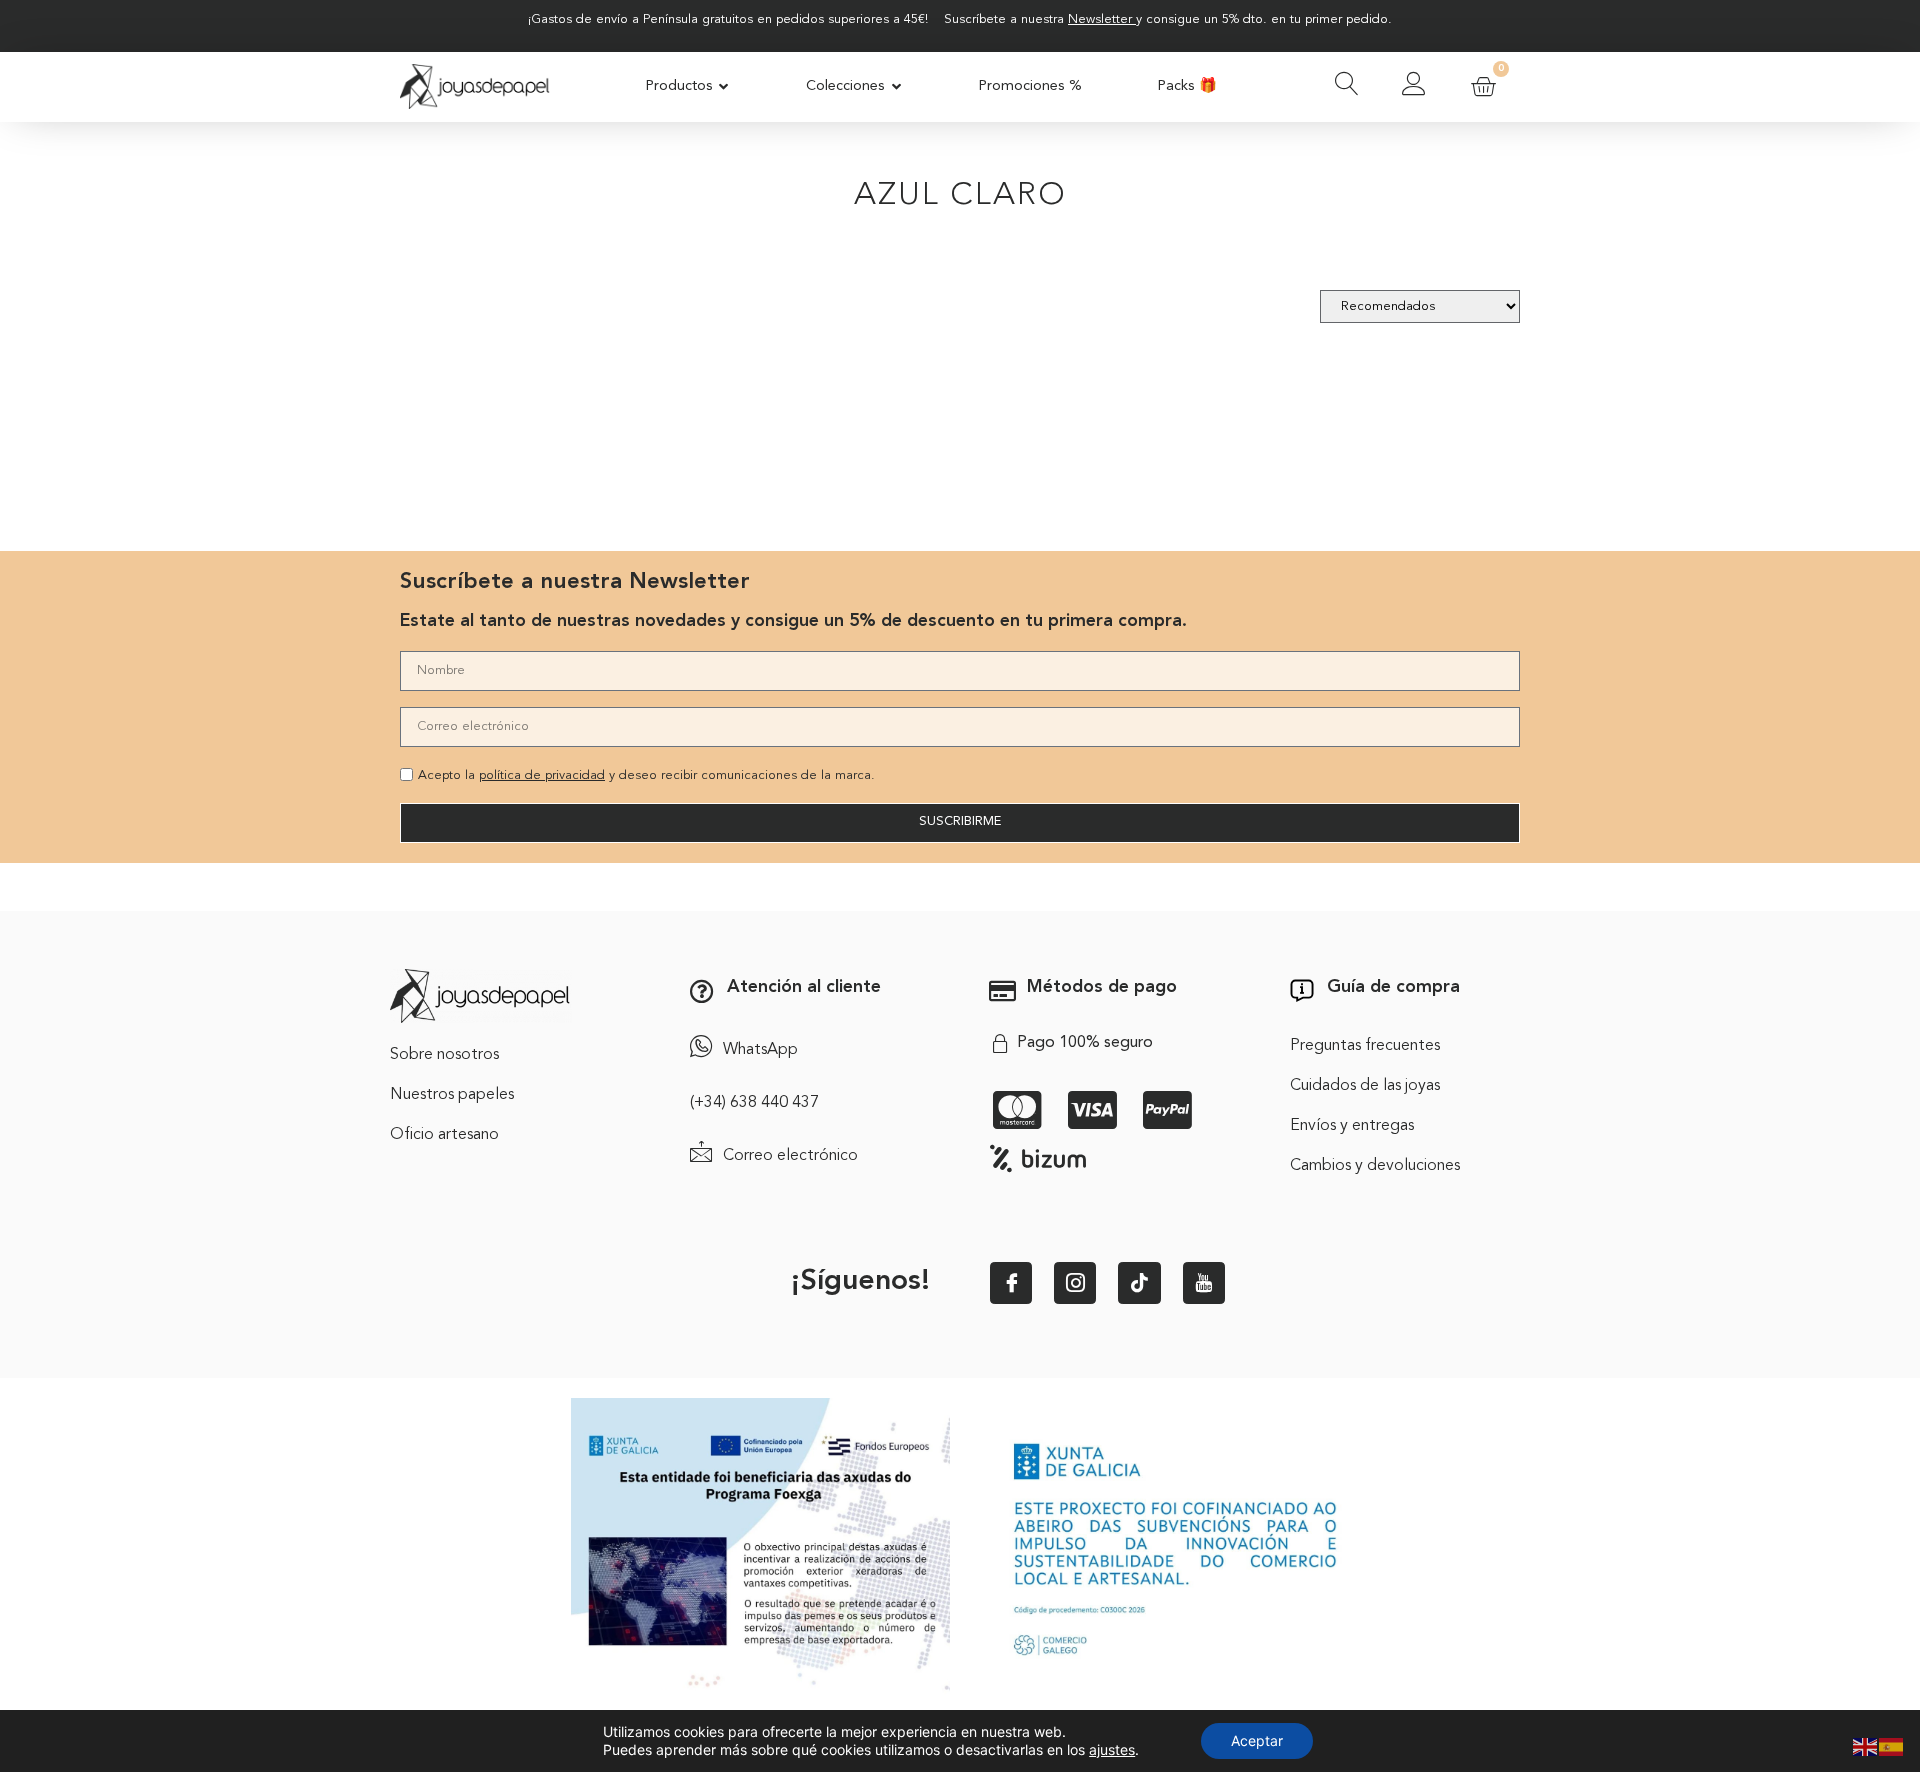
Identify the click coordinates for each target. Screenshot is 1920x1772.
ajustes (1112, 1749)
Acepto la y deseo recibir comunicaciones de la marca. (646, 775)
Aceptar (1257, 1740)
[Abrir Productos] (724, 87)
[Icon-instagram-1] (1075, 1283)
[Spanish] (1892, 1745)
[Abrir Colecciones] (896, 87)
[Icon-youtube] (1204, 1283)
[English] (1866, 1745)
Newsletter (1100, 19)
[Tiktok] (1139, 1283)
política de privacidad (542, 775)
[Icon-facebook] (1011, 1283)
